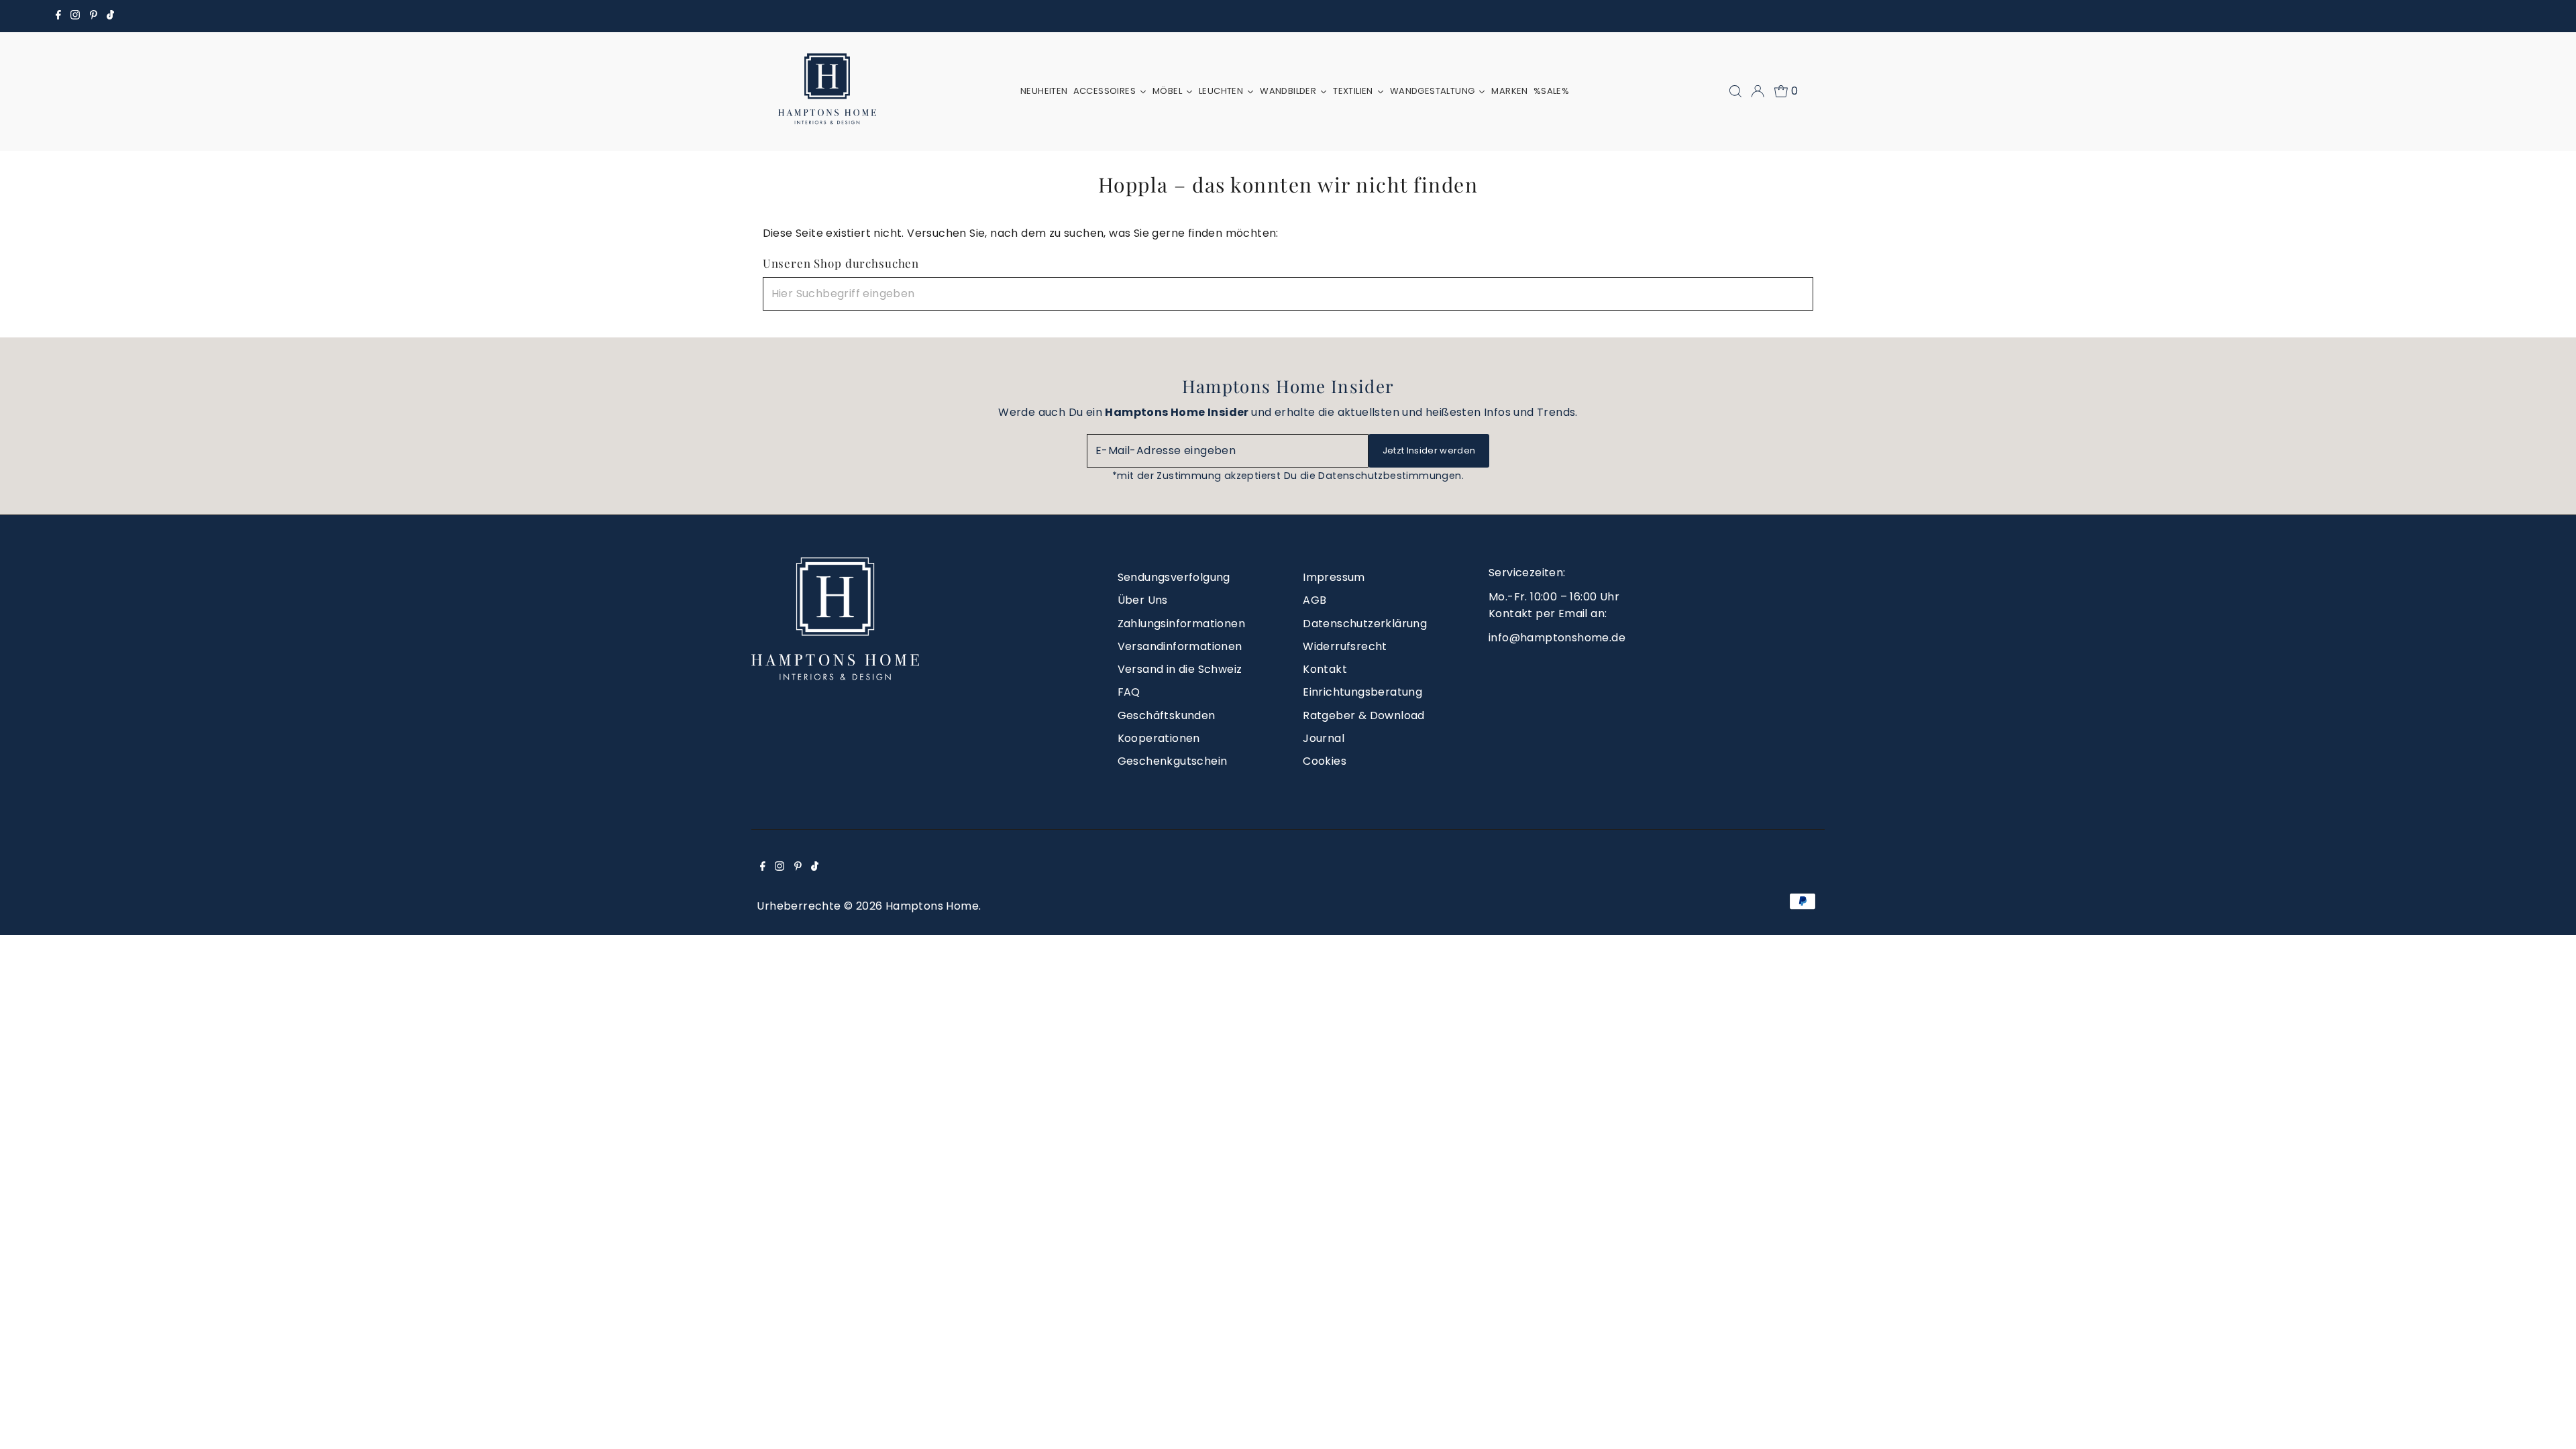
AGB (1314, 600)
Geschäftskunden (1167, 715)
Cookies (1325, 761)
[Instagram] (75, 16)
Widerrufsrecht (1345, 646)
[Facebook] (58, 16)
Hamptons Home (932, 906)
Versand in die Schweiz (1180, 669)
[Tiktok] (110, 16)
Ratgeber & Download (1364, 715)
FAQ (1129, 692)
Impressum (1334, 577)
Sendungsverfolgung (1174, 577)
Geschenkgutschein (1173, 761)
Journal (1324, 738)
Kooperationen (1159, 738)
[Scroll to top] (2549, 1422)
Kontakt (1325, 669)
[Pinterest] (94, 16)
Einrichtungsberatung (1362, 692)
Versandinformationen (1180, 646)
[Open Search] (1735, 91)
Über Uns (1143, 600)
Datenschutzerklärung (1365, 624)
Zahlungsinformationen (1181, 624)
